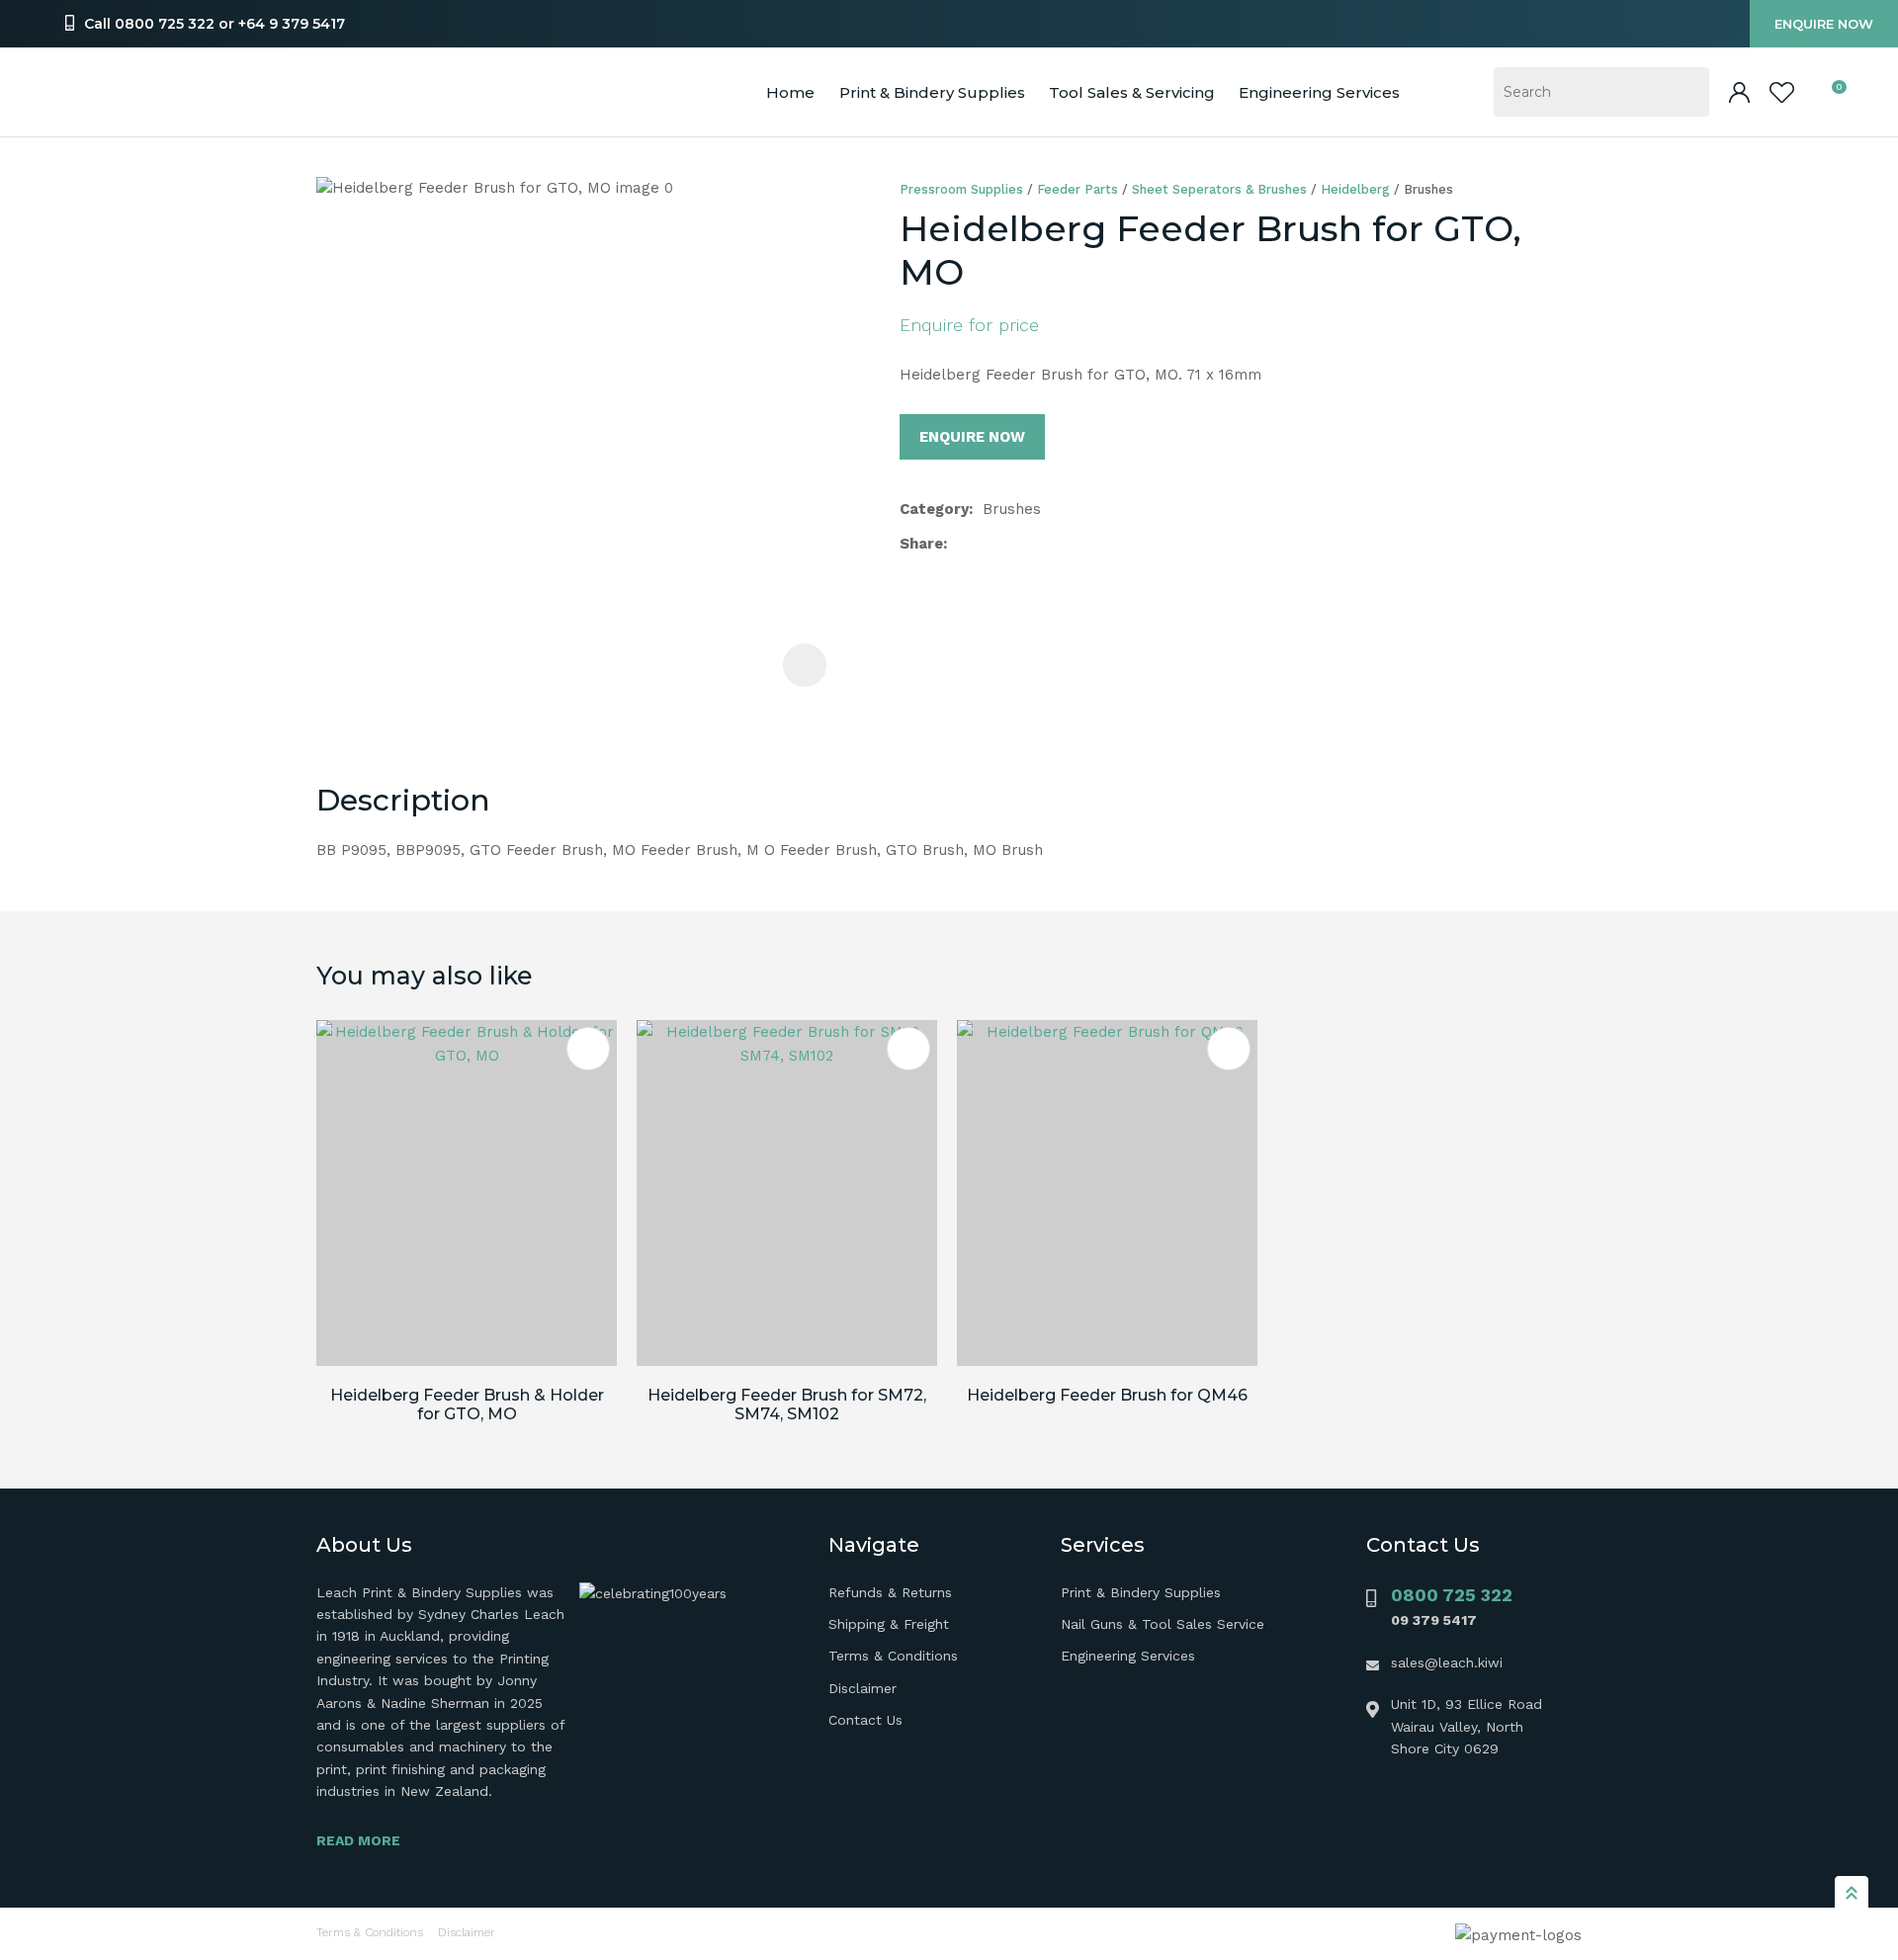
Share (921, 544)
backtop (1852, 1892)
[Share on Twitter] (988, 544)
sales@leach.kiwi (1447, 1662)
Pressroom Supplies (961, 189)
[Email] (1020, 544)
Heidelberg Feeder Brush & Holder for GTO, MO (467, 1405)
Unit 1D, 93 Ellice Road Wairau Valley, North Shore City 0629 (1467, 1726)
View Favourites (1782, 92)
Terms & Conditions (893, 1656)
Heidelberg (1355, 189)
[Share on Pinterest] (1051, 544)
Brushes (1428, 189)
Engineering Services (1128, 1656)
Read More (358, 1840)
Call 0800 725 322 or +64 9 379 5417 (215, 24)
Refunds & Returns (890, 1592)
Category (934, 509)
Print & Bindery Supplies (932, 92)
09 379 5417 (1434, 1620)
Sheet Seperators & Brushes (1219, 189)
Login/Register (1739, 92)
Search (1685, 92)
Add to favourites (588, 1049)
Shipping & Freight (889, 1624)
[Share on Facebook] (960, 544)
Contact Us (865, 1720)
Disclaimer (863, 1688)
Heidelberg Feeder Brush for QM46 (1107, 1395)
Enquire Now (1824, 24)
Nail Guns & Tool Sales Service (1163, 1624)
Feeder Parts (1078, 189)
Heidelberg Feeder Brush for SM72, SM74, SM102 (787, 1405)
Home (790, 92)
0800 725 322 (1452, 1595)
